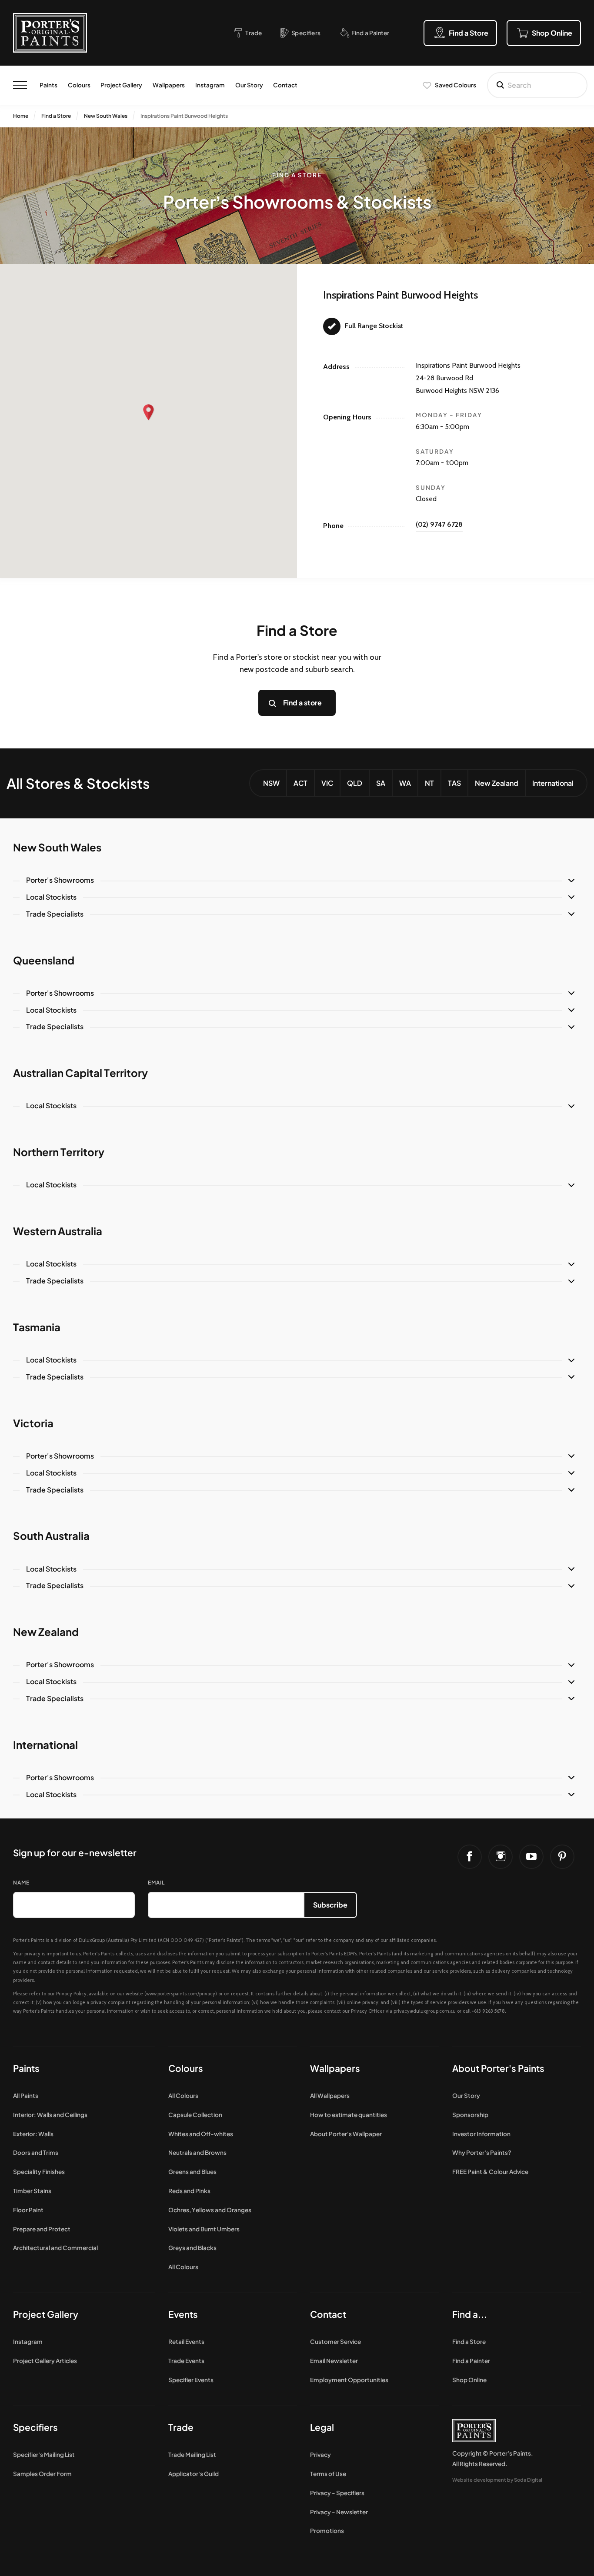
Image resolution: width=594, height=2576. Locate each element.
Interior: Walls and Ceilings (50, 2115)
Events (183, 2314)
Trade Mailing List (192, 2455)
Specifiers (35, 2427)
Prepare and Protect (42, 2229)
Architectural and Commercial (55, 2248)
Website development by (497, 2480)
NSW (271, 783)
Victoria (33, 1423)
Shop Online (469, 2380)
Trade (181, 2427)
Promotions (327, 2531)
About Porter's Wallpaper (346, 2134)
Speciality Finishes (39, 2172)
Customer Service (335, 2342)
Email (156, 1883)
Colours (79, 85)
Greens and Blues (192, 2172)
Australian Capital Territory (80, 1073)
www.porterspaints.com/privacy (181, 1994)
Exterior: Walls (33, 2134)
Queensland (44, 960)
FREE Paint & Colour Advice (490, 2172)
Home (21, 116)
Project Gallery (121, 85)
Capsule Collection (195, 2115)
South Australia (51, 1536)
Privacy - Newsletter (339, 2512)
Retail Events (186, 2342)
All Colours (183, 2096)
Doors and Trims (36, 2152)
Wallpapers (169, 85)
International (553, 783)
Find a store (302, 703)
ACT (300, 783)
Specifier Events (191, 2380)
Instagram (210, 85)
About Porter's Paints (498, 2068)
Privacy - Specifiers (337, 2493)
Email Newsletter (334, 2361)
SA (381, 783)
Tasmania (37, 1327)
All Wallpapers (330, 2096)
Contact (285, 85)
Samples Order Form (42, 2474)
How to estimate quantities (349, 2115)
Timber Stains (32, 2191)
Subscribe (330, 1905)
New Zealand (497, 783)
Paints (48, 85)
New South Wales (106, 116)
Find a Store (56, 116)
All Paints (26, 2096)
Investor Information (481, 2134)
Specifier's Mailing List (44, 2455)
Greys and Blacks (192, 2248)
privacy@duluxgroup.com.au (425, 2011)
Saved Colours (456, 85)
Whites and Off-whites (201, 2134)
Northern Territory (59, 1152)
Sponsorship (470, 2115)
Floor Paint (28, 2210)
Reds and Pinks (189, 2191)
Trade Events (186, 2361)
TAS (454, 783)
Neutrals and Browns (197, 2152)
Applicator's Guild (194, 2474)
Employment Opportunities (349, 2380)
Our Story (249, 85)
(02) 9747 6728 (439, 524)
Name (21, 1883)
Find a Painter (471, 2361)
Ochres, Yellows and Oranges (210, 2210)
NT (429, 783)
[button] (149, 412)
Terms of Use (328, 2474)
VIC (327, 783)
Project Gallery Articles (45, 2361)
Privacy (320, 2455)
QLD (355, 783)
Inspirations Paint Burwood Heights (184, 116)
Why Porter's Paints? (482, 2152)
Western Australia (58, 1231)
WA (405, 783)
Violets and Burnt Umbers (204, 2229)
